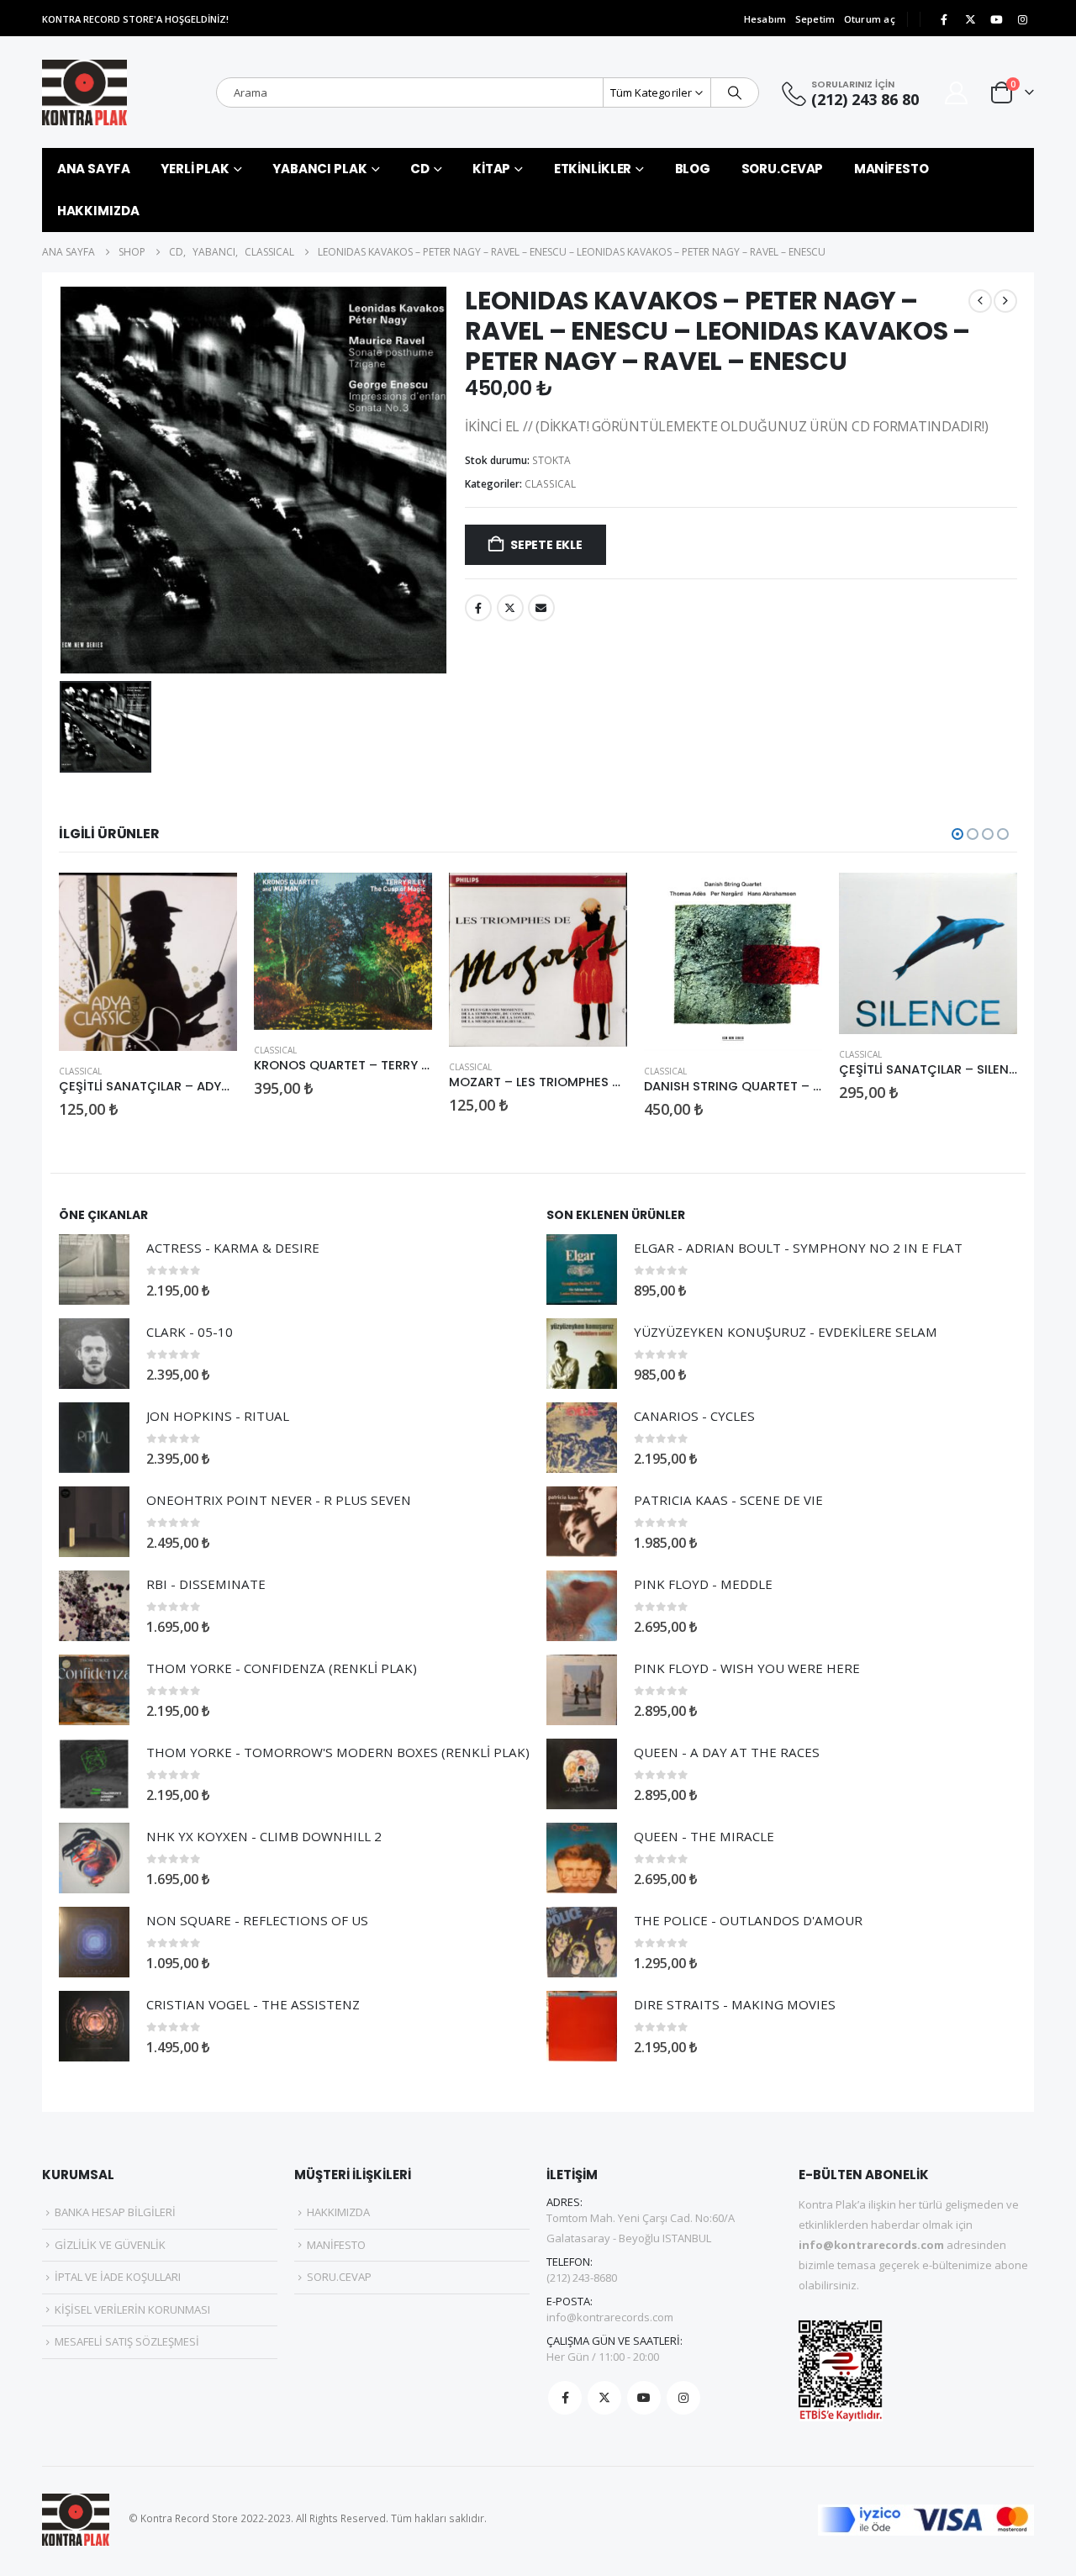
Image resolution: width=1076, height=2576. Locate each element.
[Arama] (735, 92)
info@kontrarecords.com (610, 2317)
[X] (970, 19)
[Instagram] (1022, 19)
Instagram (683, 2398)
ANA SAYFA (94, 169)
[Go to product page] (148, 962)
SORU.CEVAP (783, 169)
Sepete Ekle (546, 545)
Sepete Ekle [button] (209, 900)
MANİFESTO (891, 169)
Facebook (478, 608)
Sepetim (815, 19)
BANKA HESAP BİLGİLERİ (115, 2212)
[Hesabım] (957, 93)
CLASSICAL (550, 484)
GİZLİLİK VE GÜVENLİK (110, 2245)
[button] (957, 834)
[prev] (980, 301)
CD (420, 169)
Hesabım (765, 19)
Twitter (510, 608)
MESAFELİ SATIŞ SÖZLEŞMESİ (127, 2341)
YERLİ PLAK (195, 169)
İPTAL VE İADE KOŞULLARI (118, 2277)
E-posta (541, 608)
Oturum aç (870, 19)
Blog (693, 169)
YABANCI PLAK (320, 169)
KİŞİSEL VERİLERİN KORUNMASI (132, 2309)
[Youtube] (996, 19)
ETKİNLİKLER (593, 169)
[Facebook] (944, 19)
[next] (1005, 301)
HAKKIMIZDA (98, 211)
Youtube (644, 2398)
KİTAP (491, 169)
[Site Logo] (84, 92)
